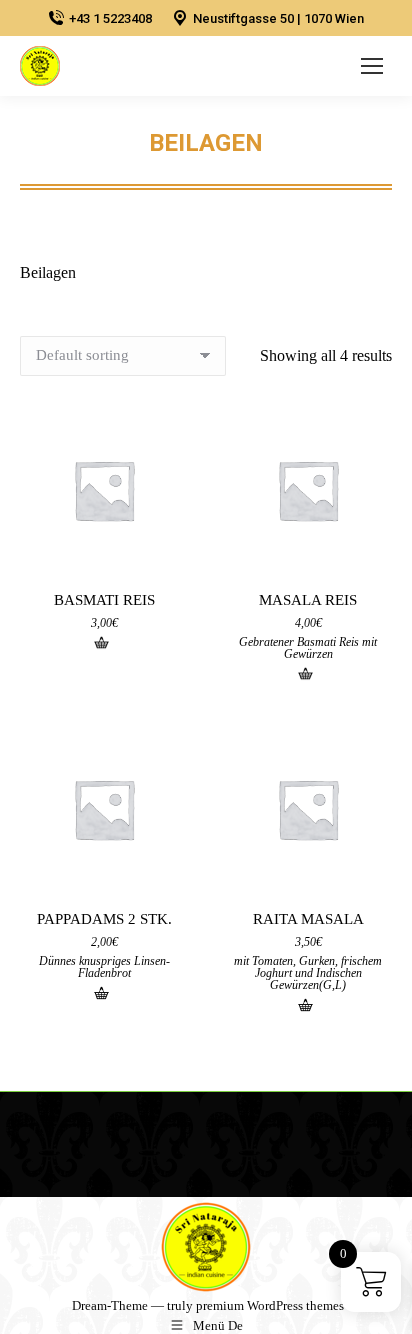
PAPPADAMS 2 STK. (104, 919)
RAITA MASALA (308, 919)
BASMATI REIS (104, 600)
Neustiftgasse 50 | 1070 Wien (278, 18)
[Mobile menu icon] (372, 66)
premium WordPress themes (270, 1305)
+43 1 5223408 (110, 18)
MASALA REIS (308, 600)
